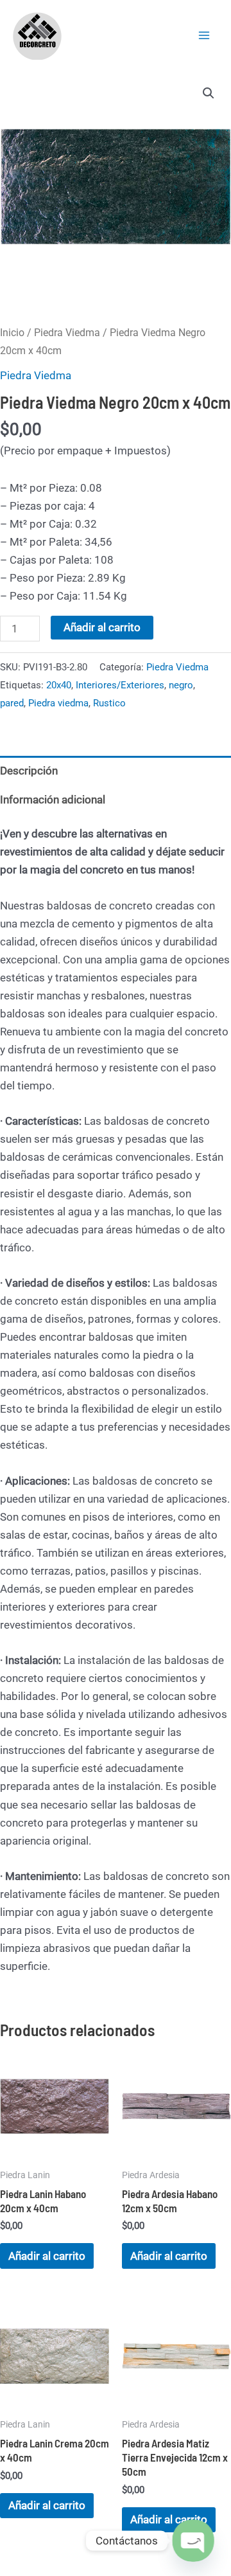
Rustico (109, 703)
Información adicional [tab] (53, 800)
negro (181, 685)
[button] (209, 93)
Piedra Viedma (67, 333)
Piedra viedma (58, 703)
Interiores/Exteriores (120, 685)
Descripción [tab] (29, 771)
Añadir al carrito (102, 627)
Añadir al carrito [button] (47, 2256)
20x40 (59, 685)
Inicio (12, 333)
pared (12, 703)
